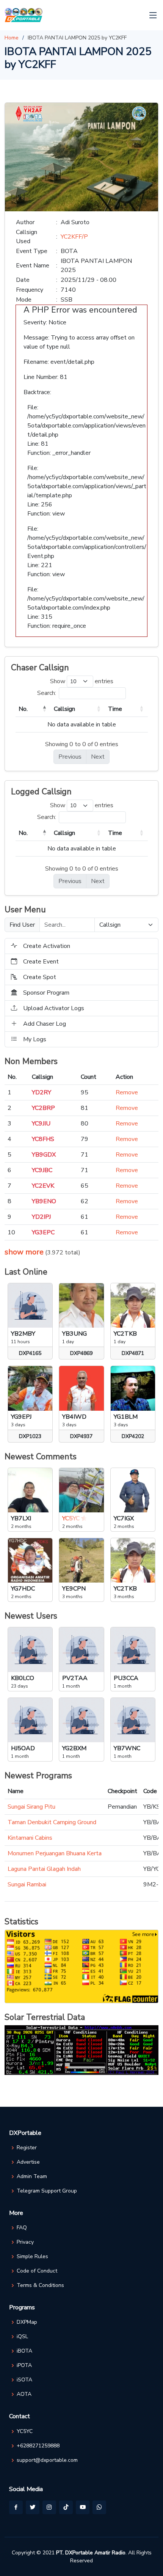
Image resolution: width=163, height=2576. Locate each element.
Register (27, 2148)
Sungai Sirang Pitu (31, 1807)
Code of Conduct (37, 2271)
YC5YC (25, 2431)
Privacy (25, 2242)
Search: (47, 693)
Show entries (82, 681)
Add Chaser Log (45, 1024)
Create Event (41, 962)
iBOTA (24, 2351)
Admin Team (32, 2177)
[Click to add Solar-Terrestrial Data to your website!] (81, 2049)
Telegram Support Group (47, 2191)
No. (23, 709)
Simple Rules (32, 2257)
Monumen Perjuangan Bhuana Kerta (55, 1853)
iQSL (22, 2337)
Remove (127, 1092)
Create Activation (47, 946)
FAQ (22, 2228)
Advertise (28, 2162)
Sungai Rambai (27, 1884)
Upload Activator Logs (54, 1008)
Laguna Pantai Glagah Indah (44, 1869)
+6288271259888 (38, 2446)
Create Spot (40, 977)
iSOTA (24, 2380)
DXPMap (27, 2322)
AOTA (24, 2394)
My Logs (35, 1039)
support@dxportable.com (47, 2460)
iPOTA (24, 2365)
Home (12, 38)
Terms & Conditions (40, 2285)
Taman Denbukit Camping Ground (52, 1822)
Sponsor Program (46, 993)
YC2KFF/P (74, 237)
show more (24, 1252)
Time (115, 709)
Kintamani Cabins (30, 1838)
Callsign (64, 709)
